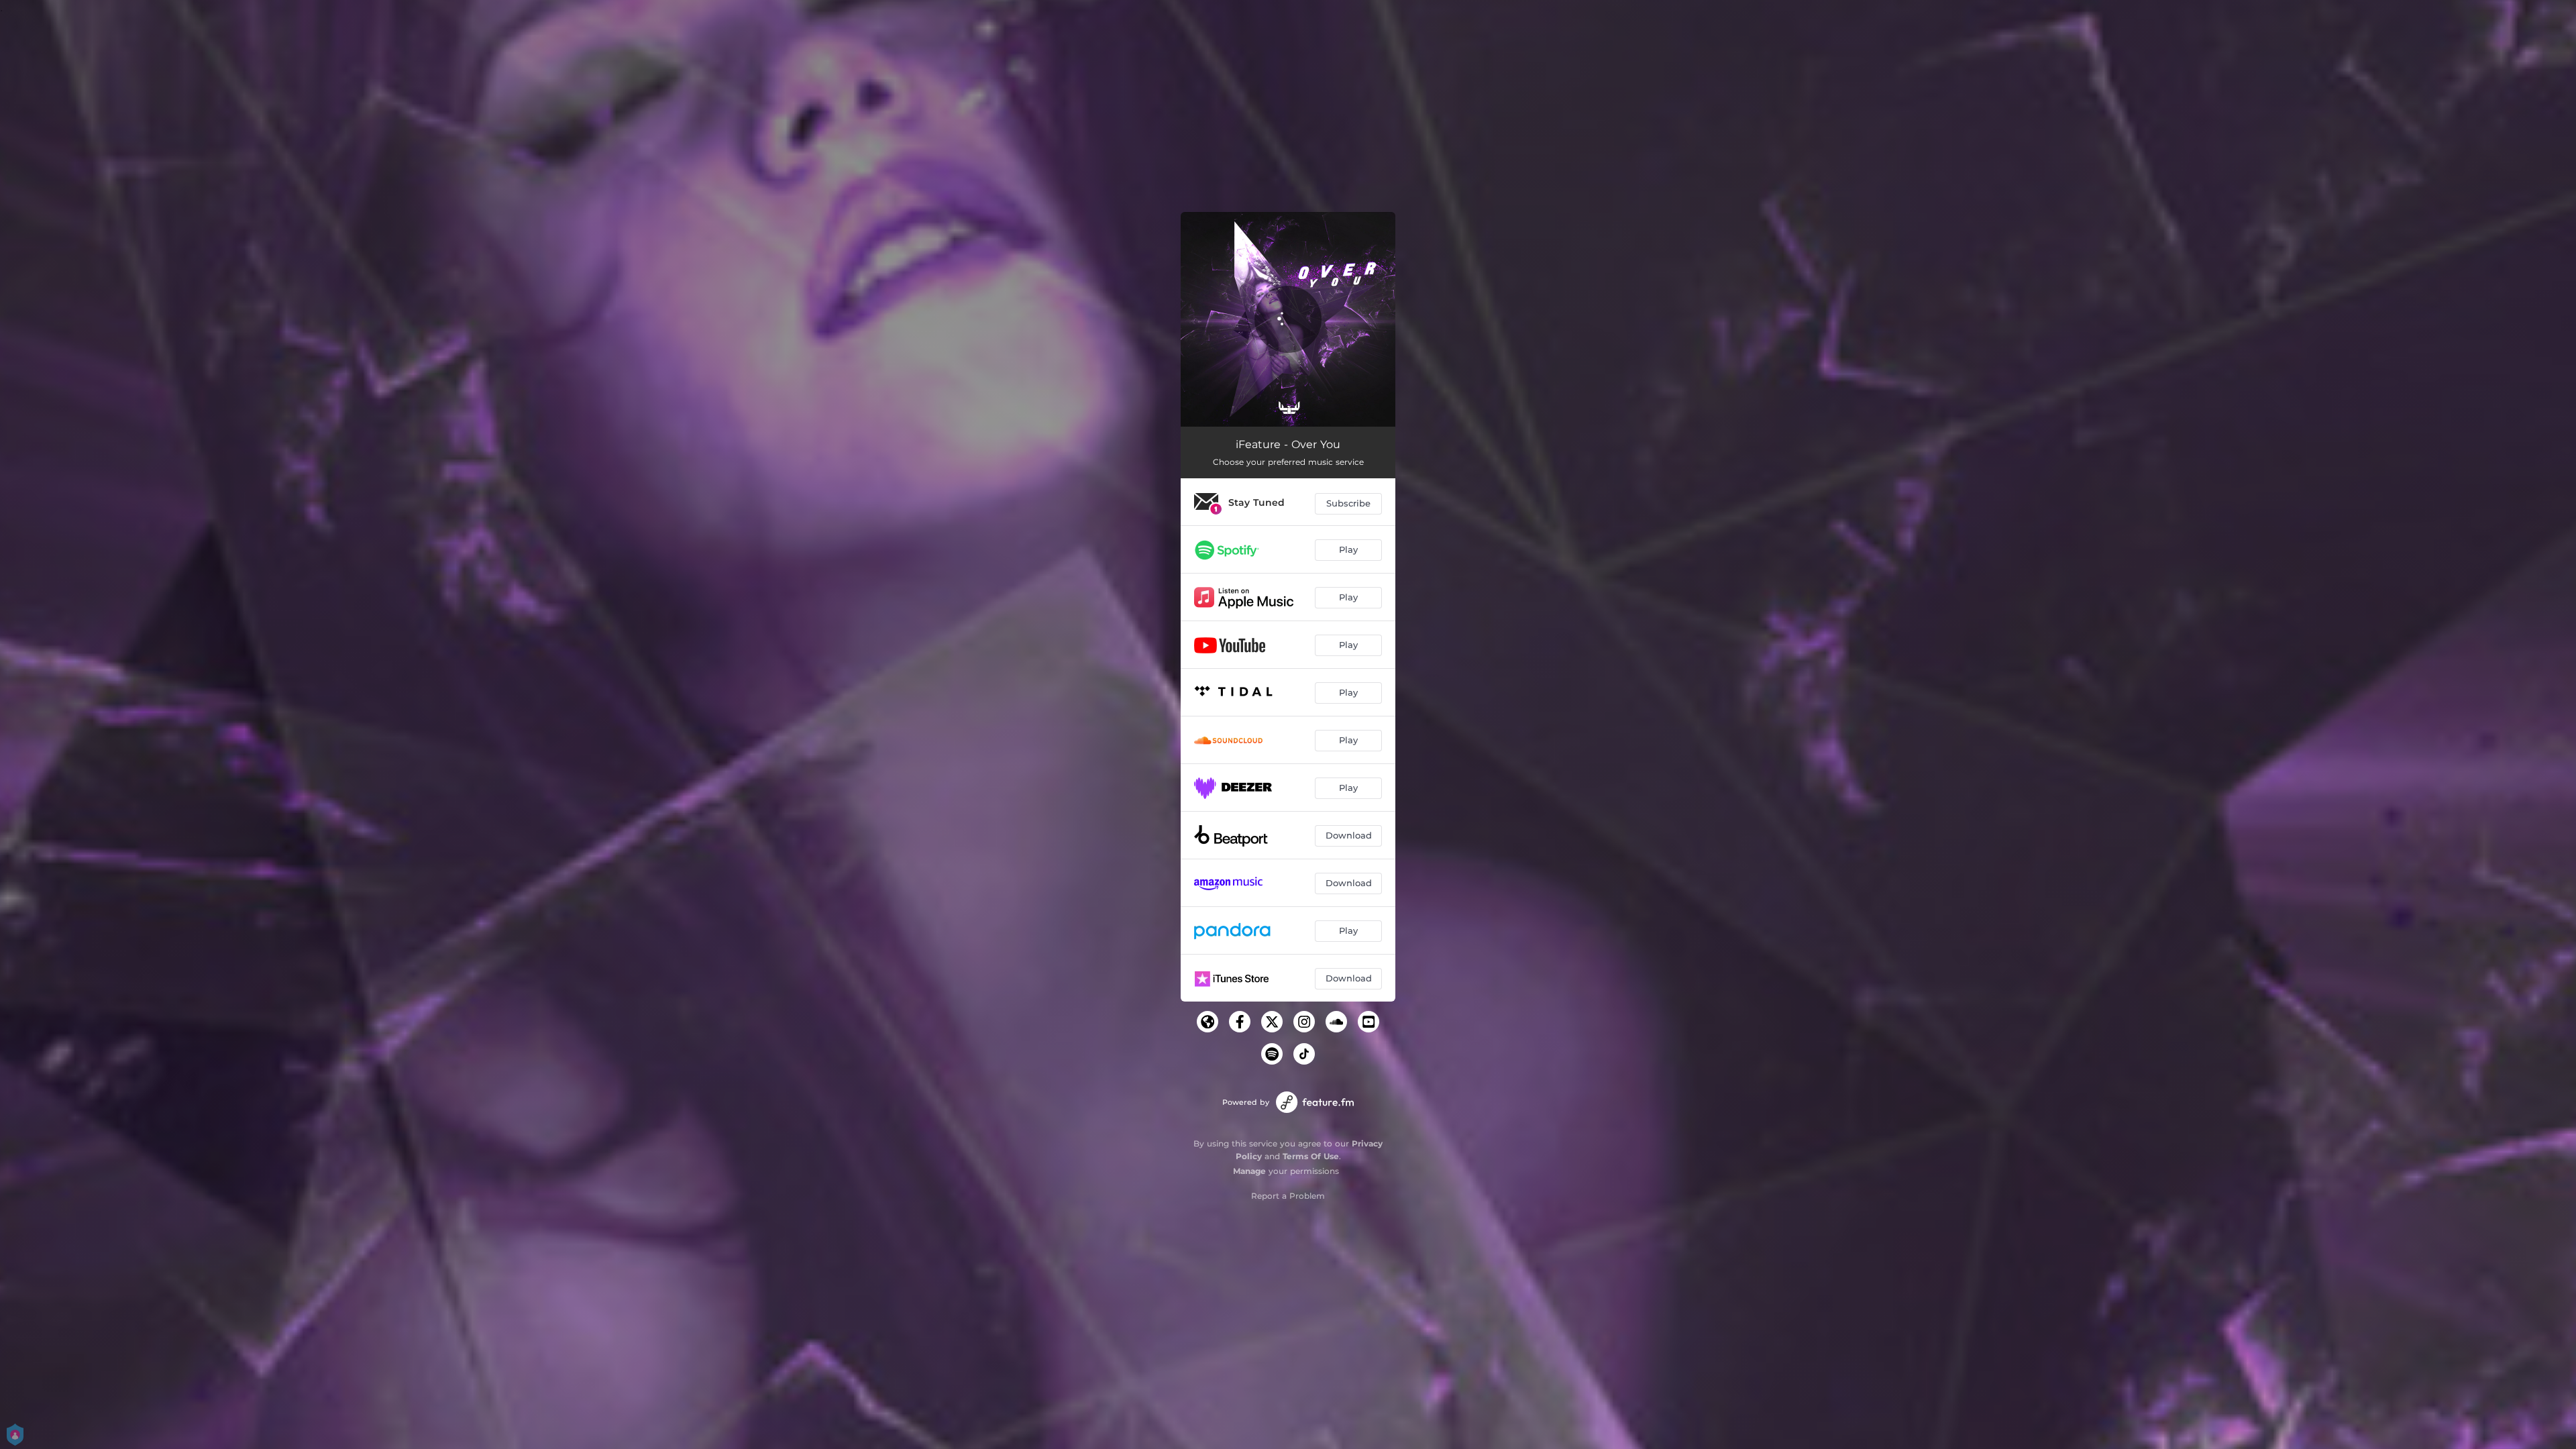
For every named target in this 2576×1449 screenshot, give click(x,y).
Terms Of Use (1311, 1156)
